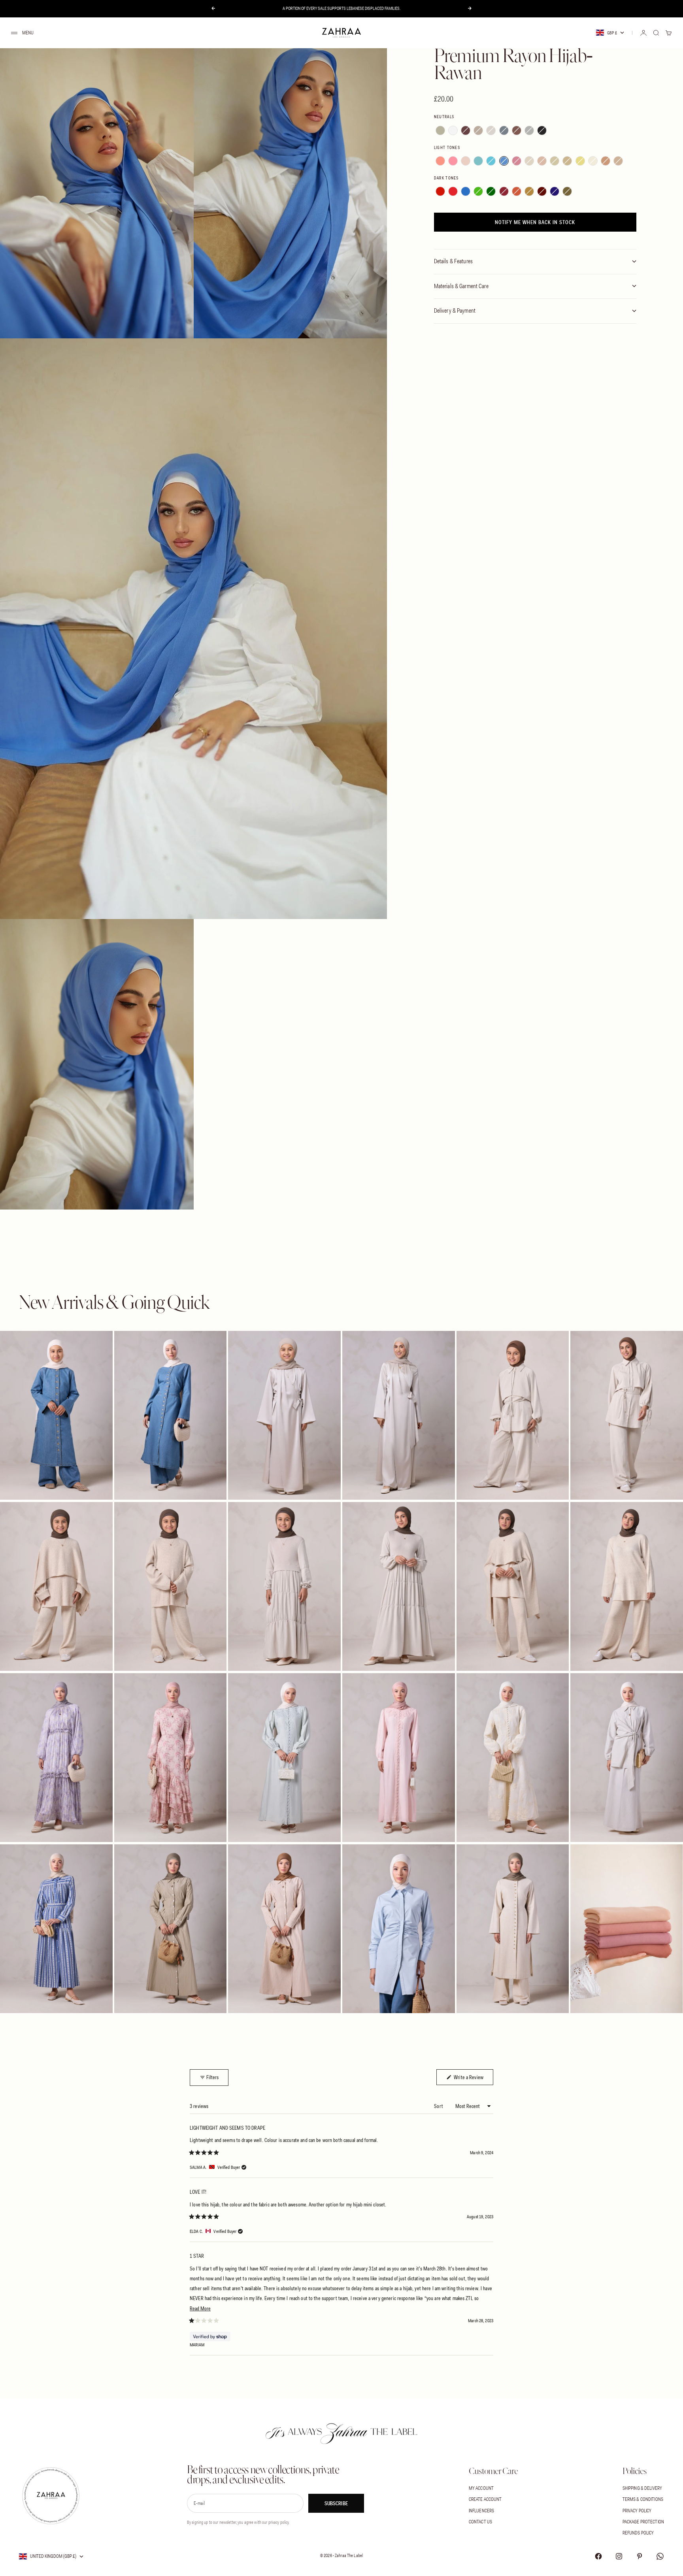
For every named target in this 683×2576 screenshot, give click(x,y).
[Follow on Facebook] (598, 2556)
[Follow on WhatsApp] (660, 2556)
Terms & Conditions (643, 2499)
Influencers (481, 2511)
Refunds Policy (638, 2533)
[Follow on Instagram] (619, 2556)
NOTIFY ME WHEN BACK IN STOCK (535, 222)
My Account (481, 2488)
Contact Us (480, 2522)
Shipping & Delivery (642, 2488)
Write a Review (473, 2077)
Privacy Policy (637, 2511)
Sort (439, 2106)
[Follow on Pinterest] (640, 2556)
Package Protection (643, 2522)
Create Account (485, 2499)
